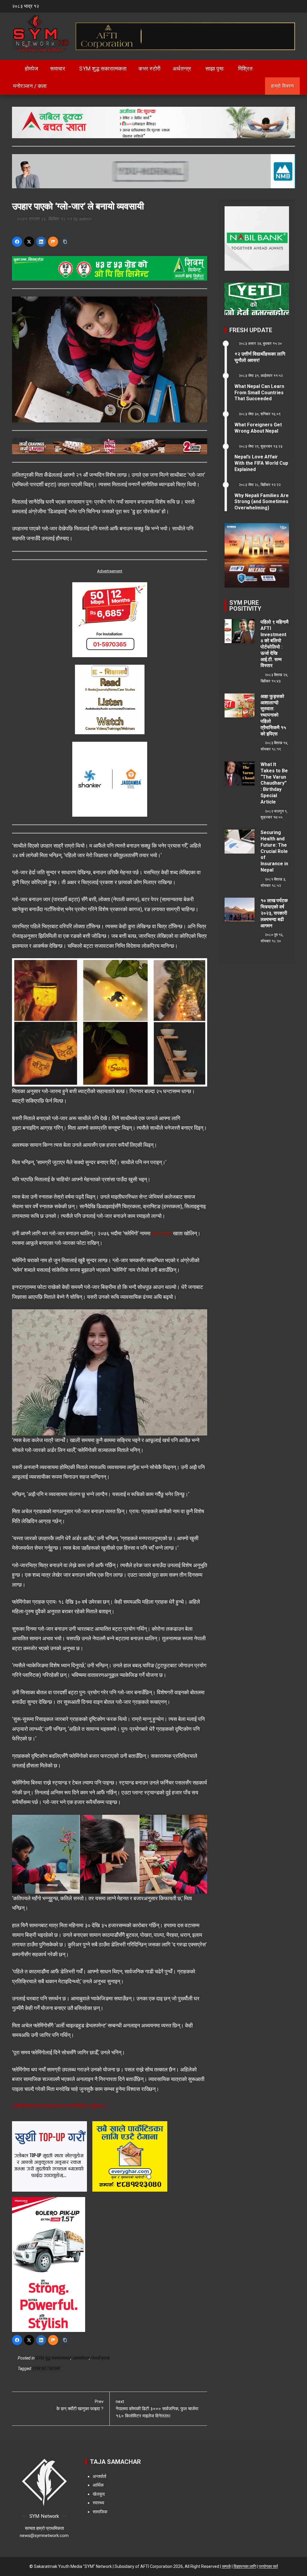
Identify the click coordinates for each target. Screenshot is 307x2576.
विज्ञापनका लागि (245, 2566)
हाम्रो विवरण (282, 86)
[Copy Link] (65, 242)
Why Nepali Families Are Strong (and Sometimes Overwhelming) (262, 502)
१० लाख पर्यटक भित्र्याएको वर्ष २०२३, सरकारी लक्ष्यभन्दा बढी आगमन (274, 913)
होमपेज (31, 69)
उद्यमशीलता (81, 2358)
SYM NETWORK (46, 2369)
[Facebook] (17, 242)
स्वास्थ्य (98, 2503)
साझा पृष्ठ (215, 69)
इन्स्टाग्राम (162, 1233)
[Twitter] (29, 242)
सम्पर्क (226, 2566)
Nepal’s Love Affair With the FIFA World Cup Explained (261, 463)
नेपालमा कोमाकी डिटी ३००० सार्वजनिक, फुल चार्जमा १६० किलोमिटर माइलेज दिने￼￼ (157, 2409)
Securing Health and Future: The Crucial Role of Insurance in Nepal (274, 851)
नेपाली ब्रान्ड (100, 2358)
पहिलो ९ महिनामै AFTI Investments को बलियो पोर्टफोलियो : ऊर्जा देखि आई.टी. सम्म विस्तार (274, 644)
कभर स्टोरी (150, 69)
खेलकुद (99, 2494)
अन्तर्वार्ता (99, 2476)
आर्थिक (98, 2485)
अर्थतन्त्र (182, 69)
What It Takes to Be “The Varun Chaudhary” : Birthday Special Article (274, 783)
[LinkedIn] (41, 242)
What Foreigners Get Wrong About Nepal (258, 428)
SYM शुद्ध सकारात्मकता (103, 69)
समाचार (58, 69)
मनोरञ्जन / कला (30, 86)
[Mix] (53, 242)
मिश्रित (245, 69)
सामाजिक (100, 2512)
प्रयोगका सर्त (268, 2566)
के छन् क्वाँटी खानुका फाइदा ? (80, 2405)
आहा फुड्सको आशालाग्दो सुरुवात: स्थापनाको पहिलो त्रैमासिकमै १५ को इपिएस (273, 715)
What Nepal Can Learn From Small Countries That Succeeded (259, 393)
